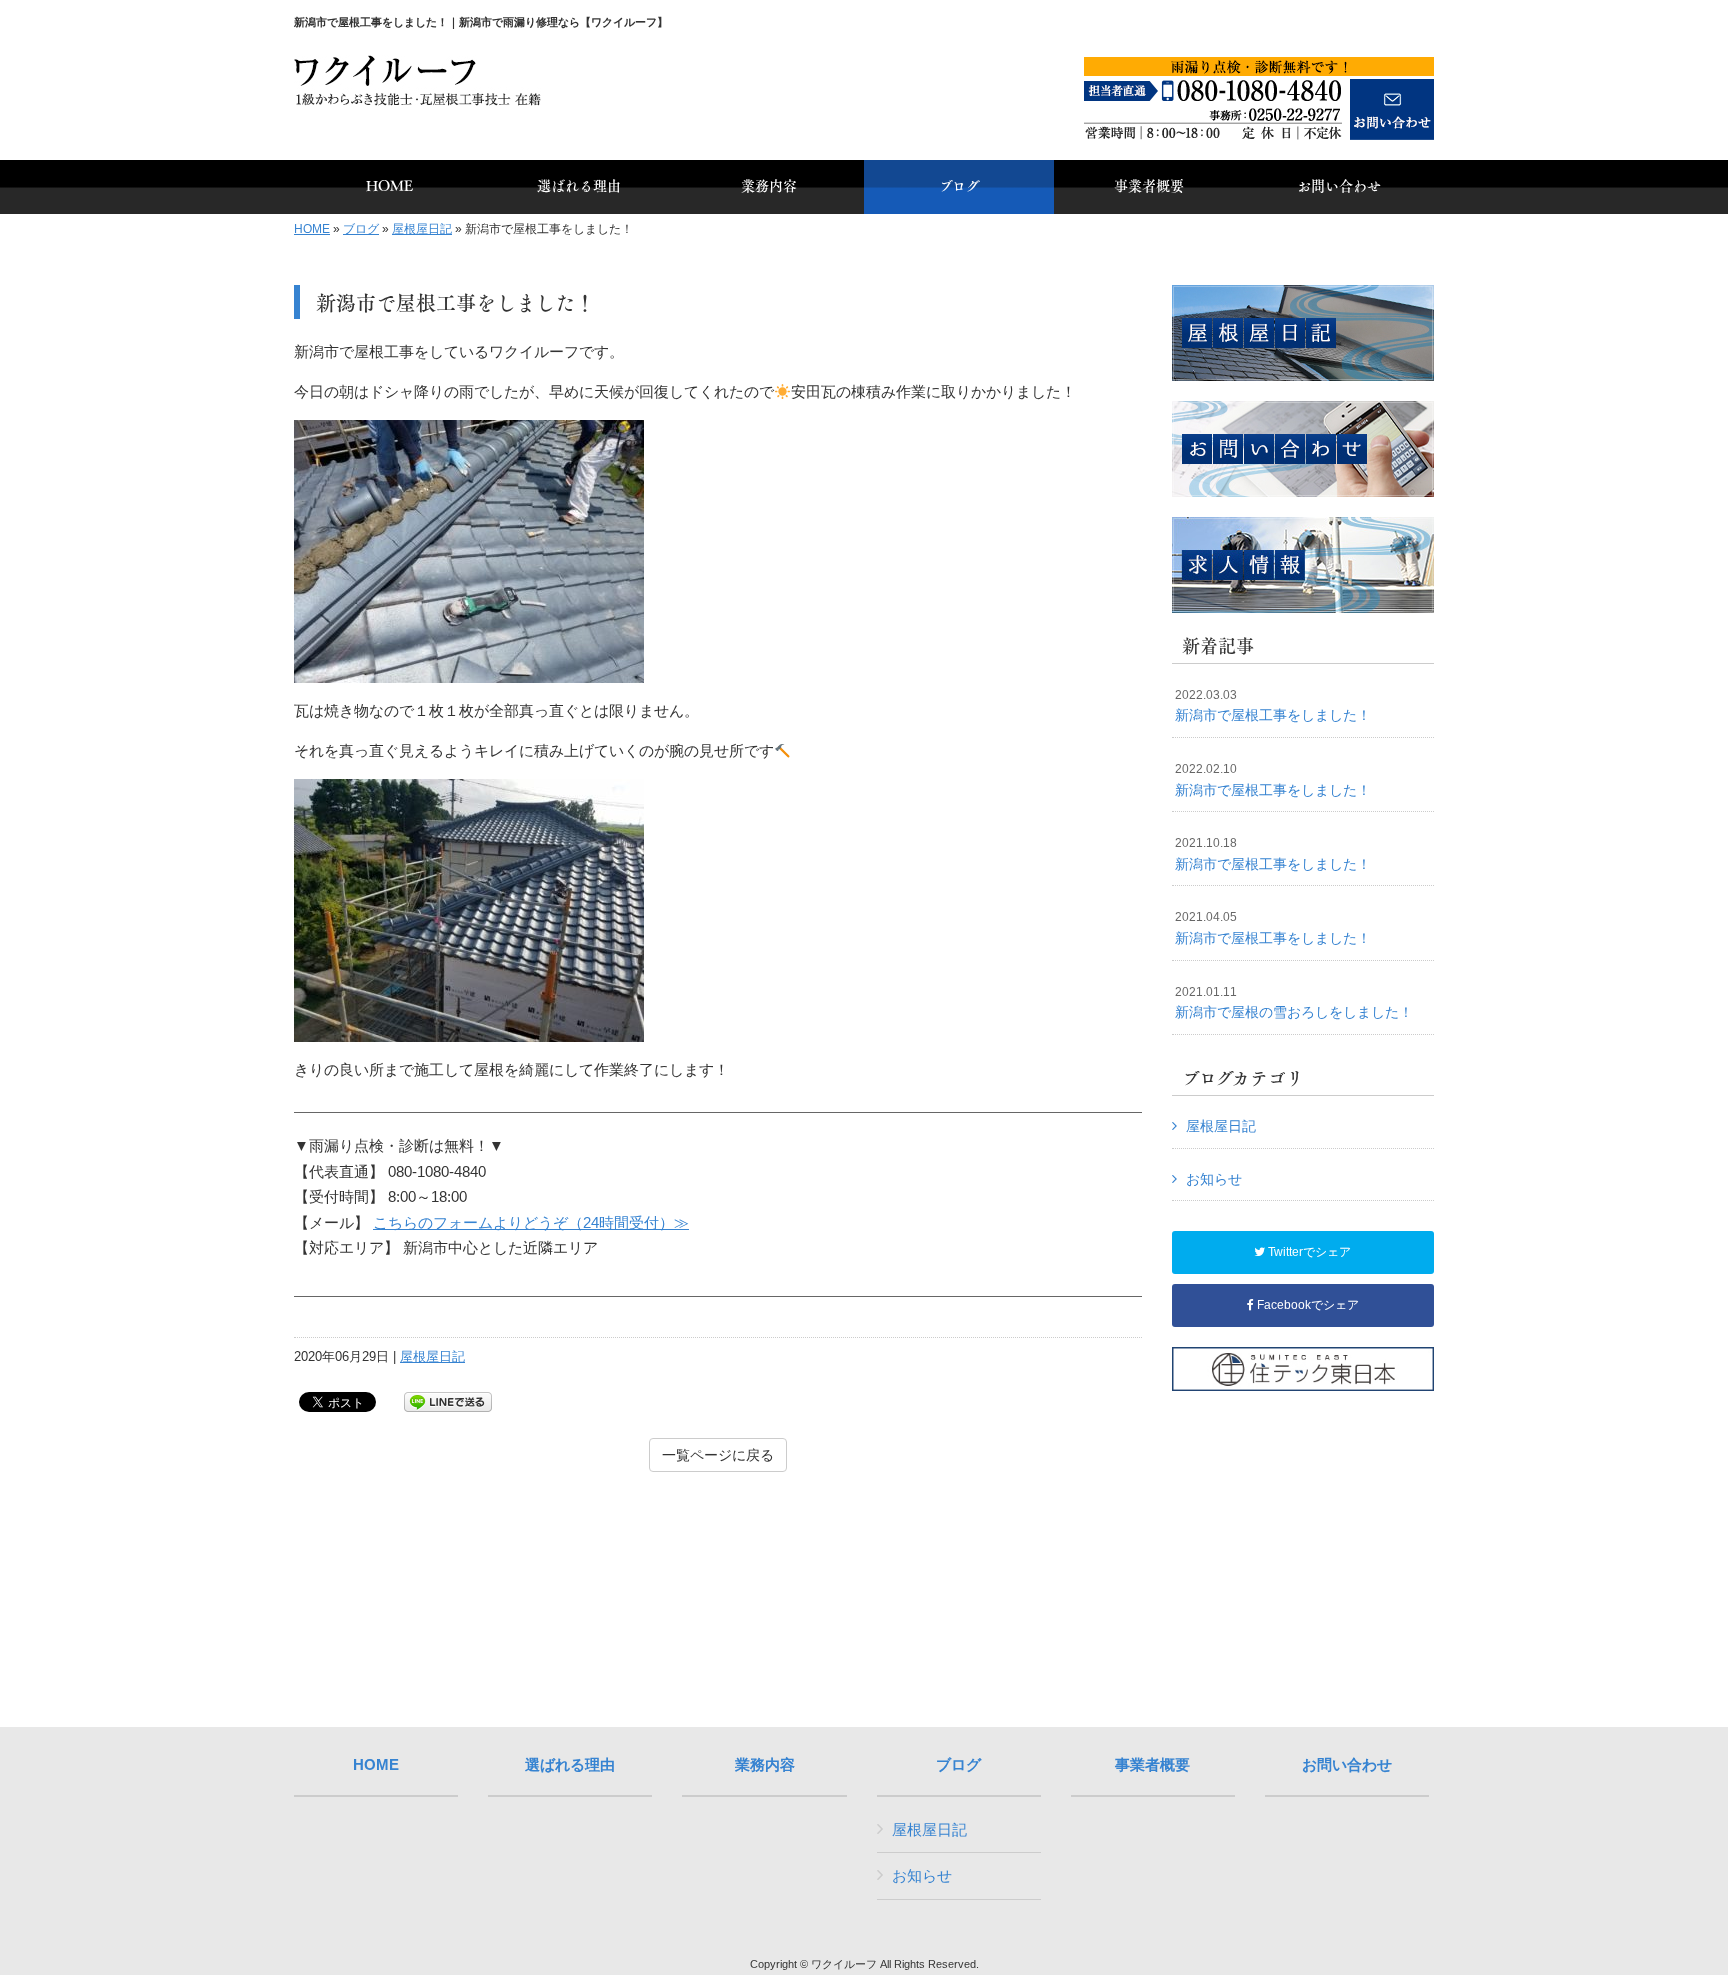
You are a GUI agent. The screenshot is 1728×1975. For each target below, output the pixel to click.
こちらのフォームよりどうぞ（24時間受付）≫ (531, 1222)
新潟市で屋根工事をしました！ (1273, 706)
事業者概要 (1152, 1765)
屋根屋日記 (422, 229)
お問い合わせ (1347, 1765)
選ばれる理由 (570, 1765)
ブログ (361, 229)
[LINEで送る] (448, 1400)
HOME (312, 229)
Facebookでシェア (1306, 1305)
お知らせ (1214, 1179)
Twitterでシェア (1308, 1252)
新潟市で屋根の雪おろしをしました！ (1294, 1003)
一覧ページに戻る (718, 1455)
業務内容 (765, 1765)
